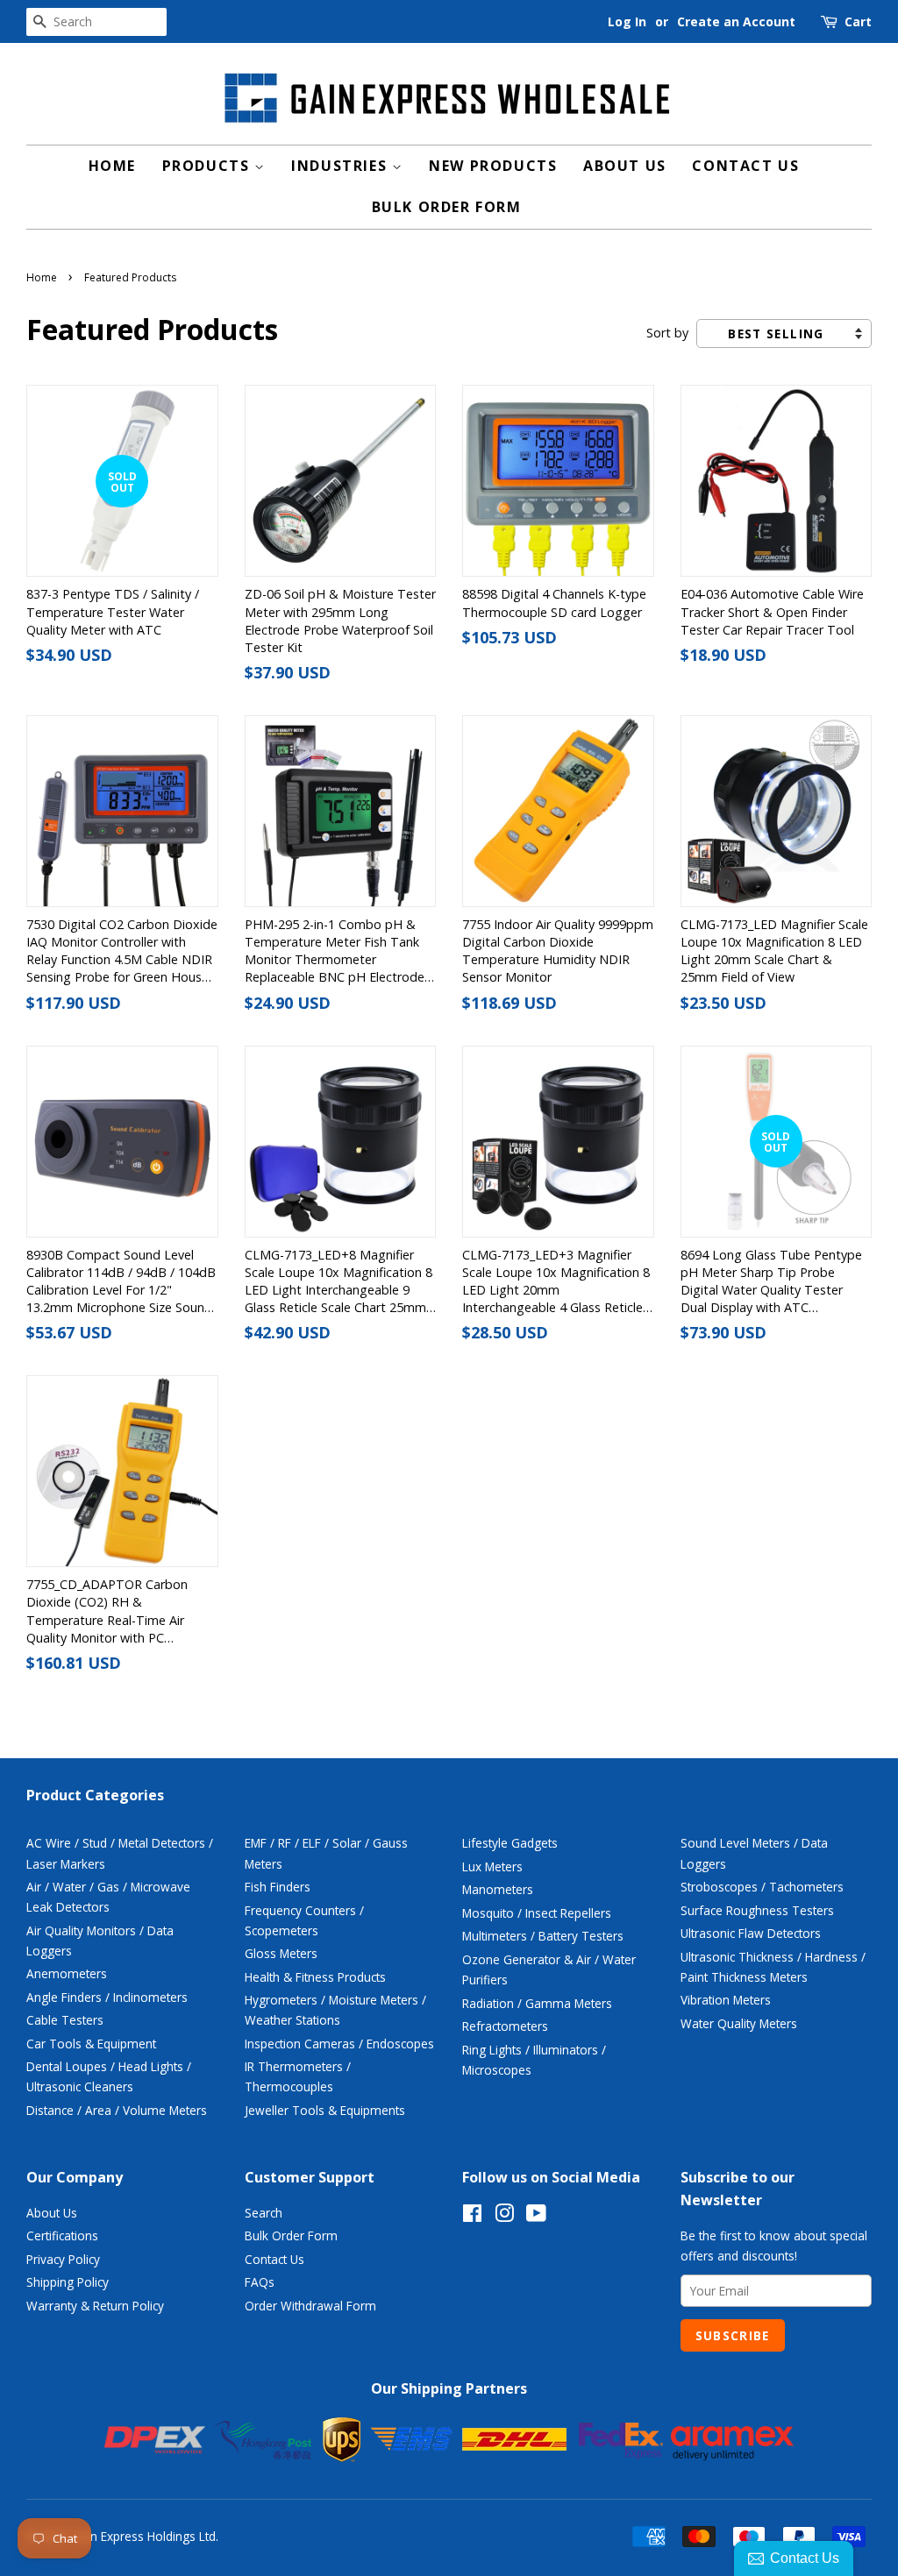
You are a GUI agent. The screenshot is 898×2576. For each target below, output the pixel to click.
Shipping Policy (68, 2282)
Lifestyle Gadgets (510, 1843)
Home (112, 166)
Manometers (498, 1889)
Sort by (667, 333)
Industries (342, 166)
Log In (627, 21)
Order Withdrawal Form (310, 2306)
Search (264, 2213)
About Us (625, 166)
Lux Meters (492, 1866)
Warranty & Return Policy (95, 2306)
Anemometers (67, 1973)
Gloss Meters (281, 1953)
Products (208, 166)
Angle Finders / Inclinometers (107, 1997)
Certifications (62, 2235)
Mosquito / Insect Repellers (537, 1913)
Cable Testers (65, 2020)
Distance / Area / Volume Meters (117, 2110)
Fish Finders (278, 1887)
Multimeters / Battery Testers (543, 1936)
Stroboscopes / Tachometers (762, 1887)
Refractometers (505, 2026)
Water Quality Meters (739, 2023)
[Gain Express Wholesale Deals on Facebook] (472, 2216)
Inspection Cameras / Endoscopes (339, 2044)
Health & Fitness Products (315, 1977)
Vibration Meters (726, 2000)
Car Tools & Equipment (91, 2044)
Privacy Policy (63, 2259)
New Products (493, 166)
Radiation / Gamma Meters (537, 2003)
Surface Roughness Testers (757, 1910)
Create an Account (736, 21)
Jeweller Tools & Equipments (325, 2110)
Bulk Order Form (447, 207)
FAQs (260, 2282)
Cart (858, 21)
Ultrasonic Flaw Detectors (751, 1933)
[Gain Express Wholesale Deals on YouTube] (536, 2216)
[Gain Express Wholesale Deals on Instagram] (504, 2216)
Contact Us (745, 166)
